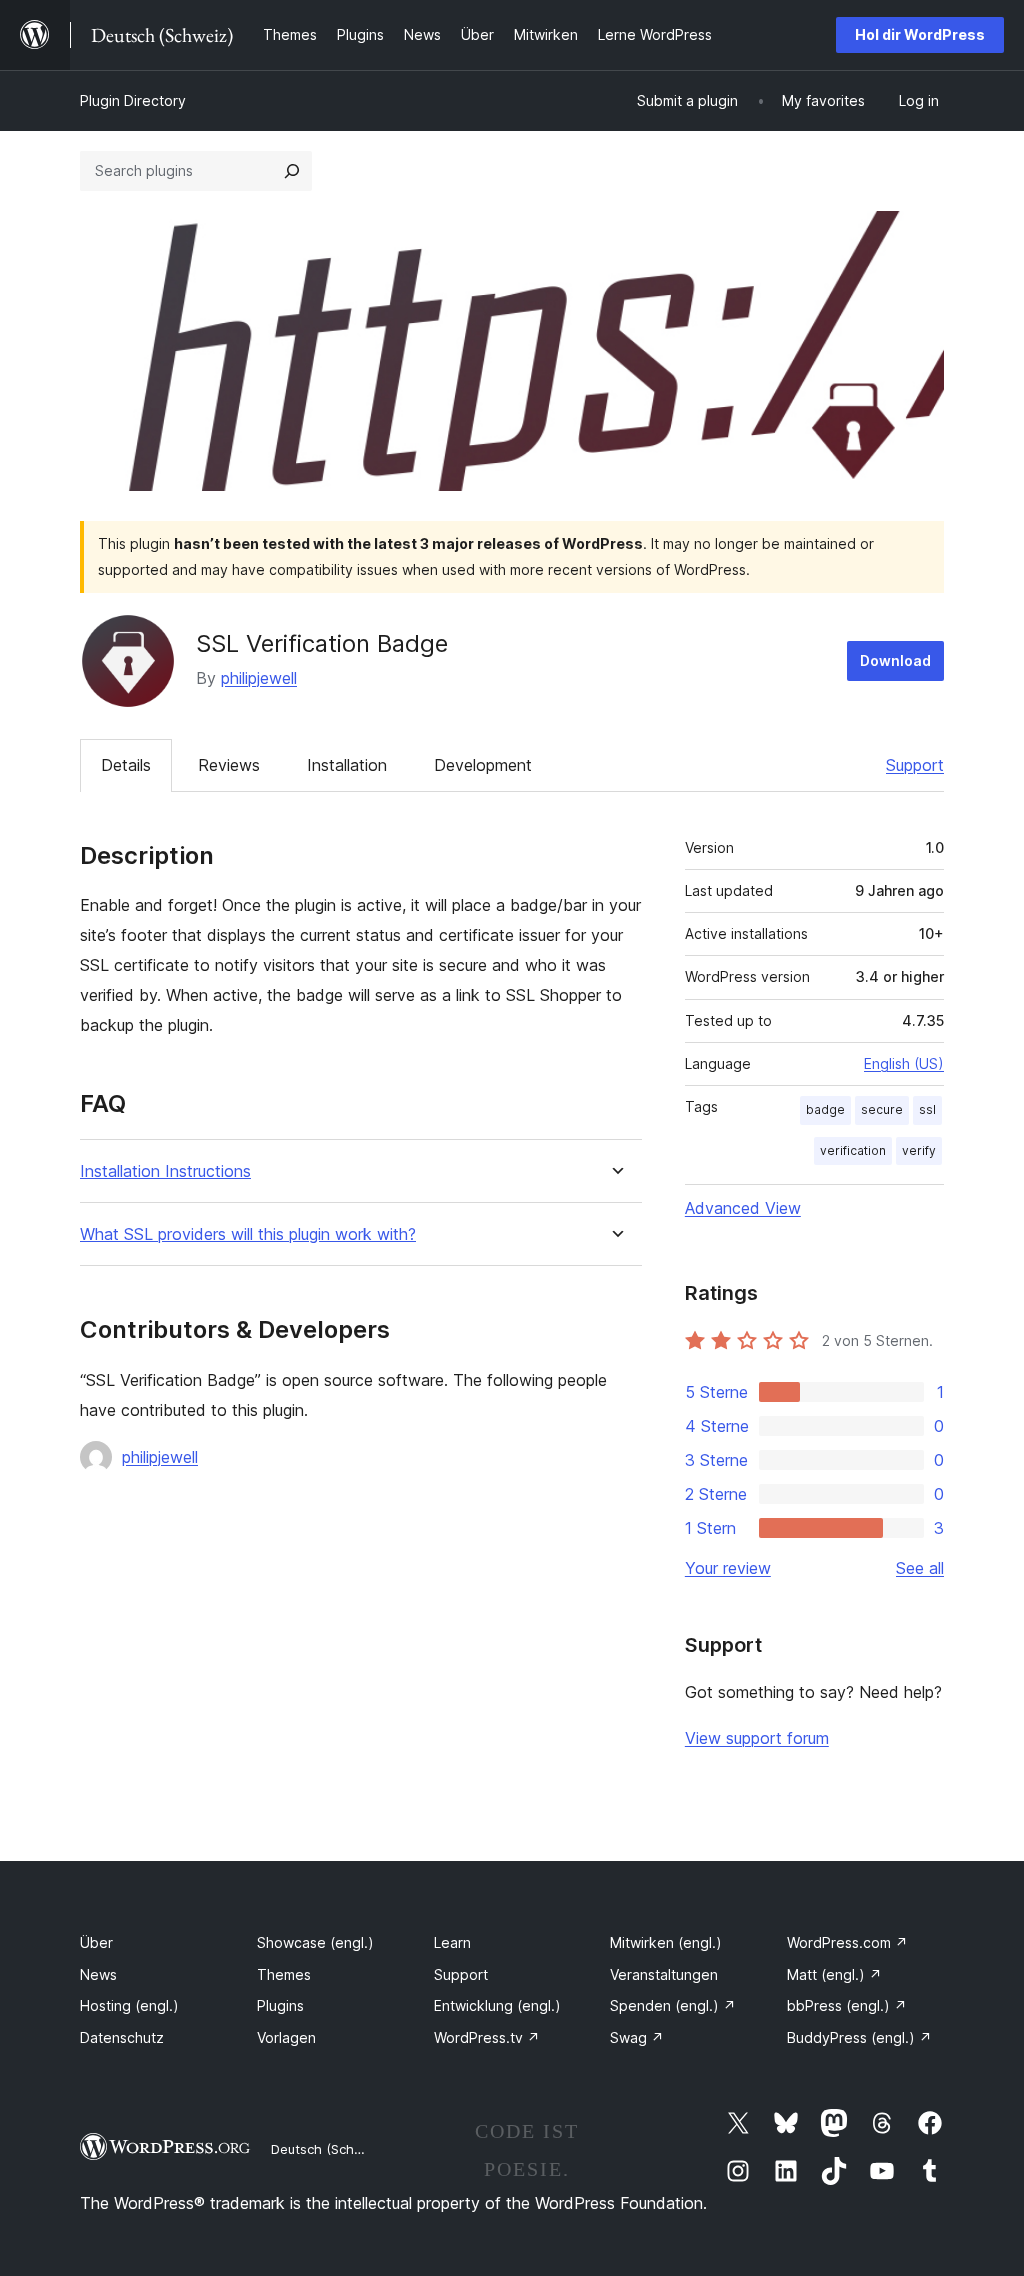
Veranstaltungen (664, 1974)
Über (96, 1942)
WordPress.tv (487, 2037)
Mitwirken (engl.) (666, 1942)
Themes (284, 1974)
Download (895, 660)
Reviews (229, 765)
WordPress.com (847, 1942)
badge (825, 1109)
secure (882, 1109)
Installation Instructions (165, 1171)
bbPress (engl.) (847, 2005)
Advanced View (743, 1208)
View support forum (757, 1738)
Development (483, 765)
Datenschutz (122, 2037)
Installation (347, 765)
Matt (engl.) (834, 1974)
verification (853, 1150)
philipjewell (259, 678)
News (98, 1974)
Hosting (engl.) (129, 2005)
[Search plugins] (292, 171)
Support (915, 765)
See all (920, 1568)
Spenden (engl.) (673, 2005)
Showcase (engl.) (315, 1942)
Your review (728, 1568)
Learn (452, 1942)
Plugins (280, 2005)
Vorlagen (286, 2037)
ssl (927, 1109)
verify (919, 1150)
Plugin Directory (133, 100)
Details (126, 765)
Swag (637, 2037)
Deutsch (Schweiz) (329, 2149)
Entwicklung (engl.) (497, 2005)
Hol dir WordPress (920, 34)
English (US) (904, 1063)
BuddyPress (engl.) (859, 2037)
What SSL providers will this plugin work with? (248, 1234)
